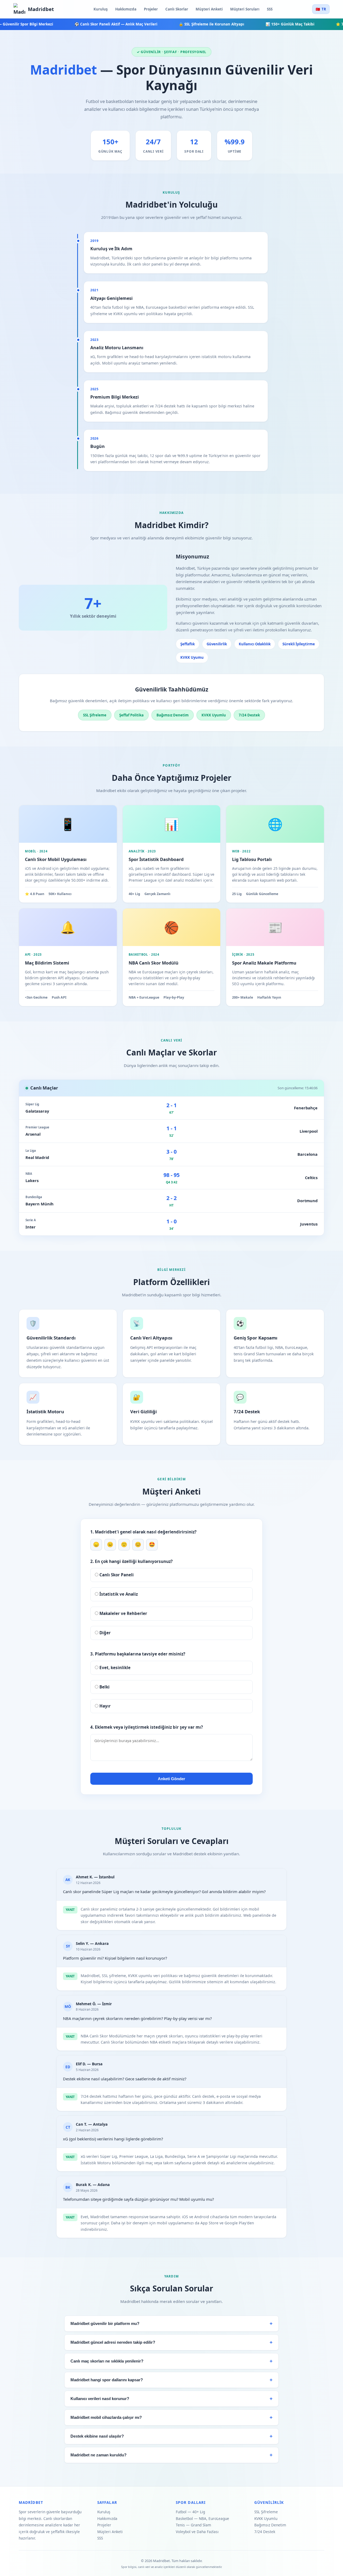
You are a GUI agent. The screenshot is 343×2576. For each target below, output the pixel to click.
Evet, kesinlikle (114, 1668)
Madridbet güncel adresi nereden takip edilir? (113, 2342)
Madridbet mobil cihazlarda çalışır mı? (106, 2417)
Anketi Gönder (171, 1779)
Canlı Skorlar (177, 9)
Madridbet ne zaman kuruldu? (98, 2455)
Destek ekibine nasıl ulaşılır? (97, 2436)
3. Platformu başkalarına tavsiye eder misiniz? (138, 1654)
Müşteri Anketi (209, 9)
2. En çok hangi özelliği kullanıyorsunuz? (131, 1561)
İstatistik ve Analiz (118, 1594)
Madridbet (41, 9)
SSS (270, 9)
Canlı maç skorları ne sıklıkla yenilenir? (107, 2361)
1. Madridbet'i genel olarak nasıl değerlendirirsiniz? (143, 1532)
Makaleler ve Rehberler (123, 1613)
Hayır (105, 1706)
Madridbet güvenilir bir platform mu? (105, 2324)
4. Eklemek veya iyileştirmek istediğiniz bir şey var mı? (147, 1727)
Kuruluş (101, 9)
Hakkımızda (126, 9)
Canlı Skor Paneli (116, 1575)
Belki (104, 1687)
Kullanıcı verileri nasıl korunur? (100, 2399)
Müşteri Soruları (245, 9)
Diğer (105, 1633)
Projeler (151, 9)
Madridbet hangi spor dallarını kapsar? (107, 2380)
